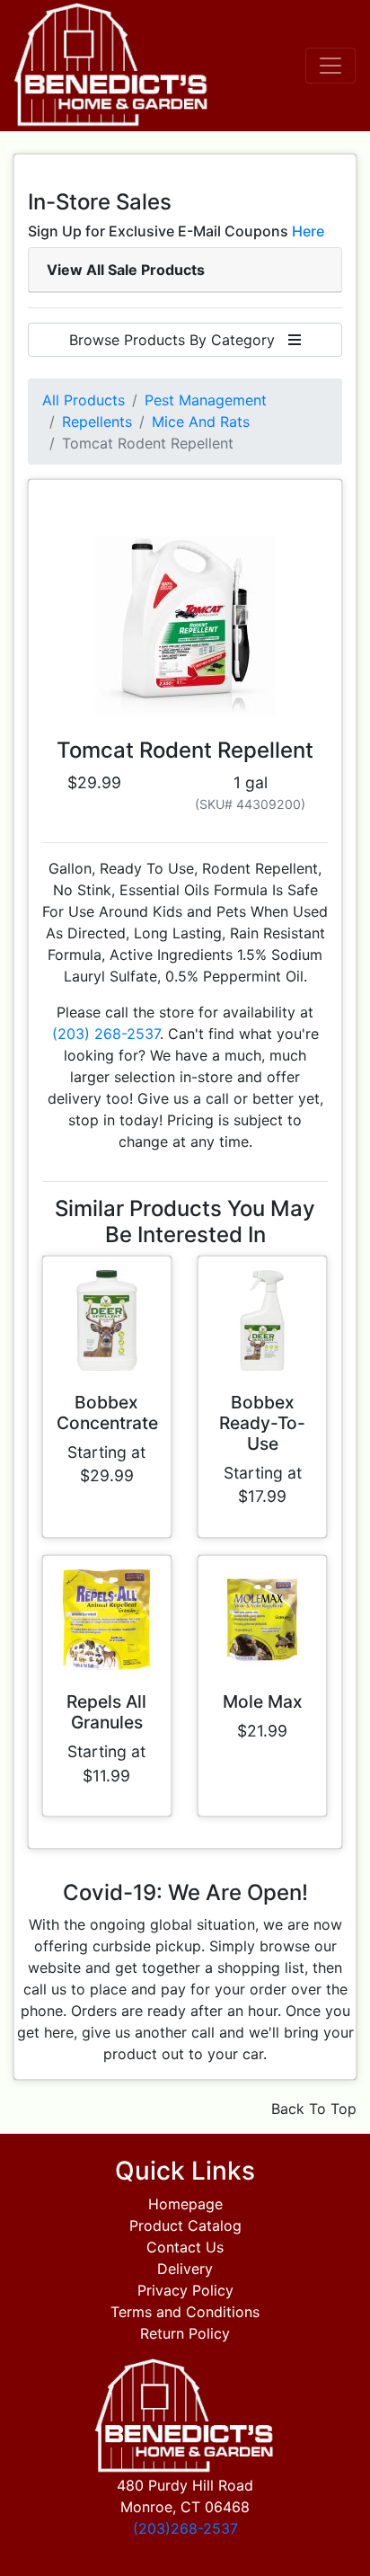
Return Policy (185, 2333)
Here (308, 231)
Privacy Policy (185, 2290)
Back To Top (314, 2109)
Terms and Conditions (185, 2312)
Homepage (185, 2204)
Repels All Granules (106, 1712)
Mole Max (263, 1701)
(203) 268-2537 (106, 1034)
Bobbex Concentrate (107, 1412)
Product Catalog (185, 2225)
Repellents (97, 422)
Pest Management (206, 400)
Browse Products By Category (179, 340)
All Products (84, 400)
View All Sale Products (126, 270)
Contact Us (185, 2247)
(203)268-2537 (185, 2528)
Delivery (185, 2269)
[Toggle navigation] (330, 66)
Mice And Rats (201, 422)
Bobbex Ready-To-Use (262, 1423)
